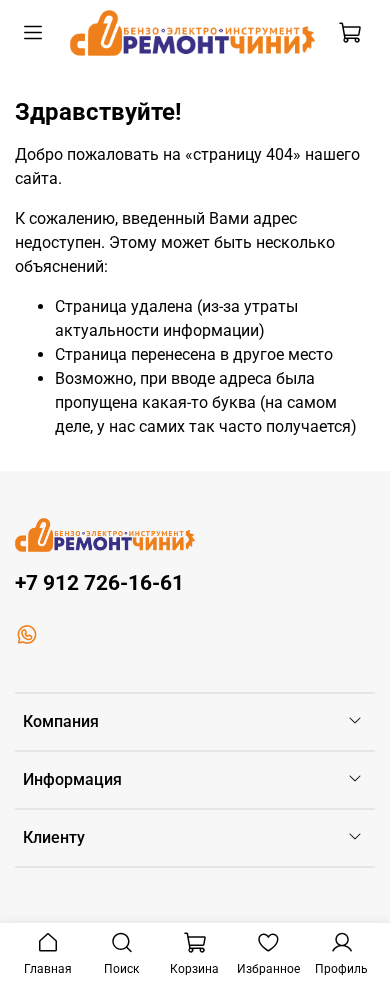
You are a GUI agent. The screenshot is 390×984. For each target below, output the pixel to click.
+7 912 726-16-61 (99, 583)
